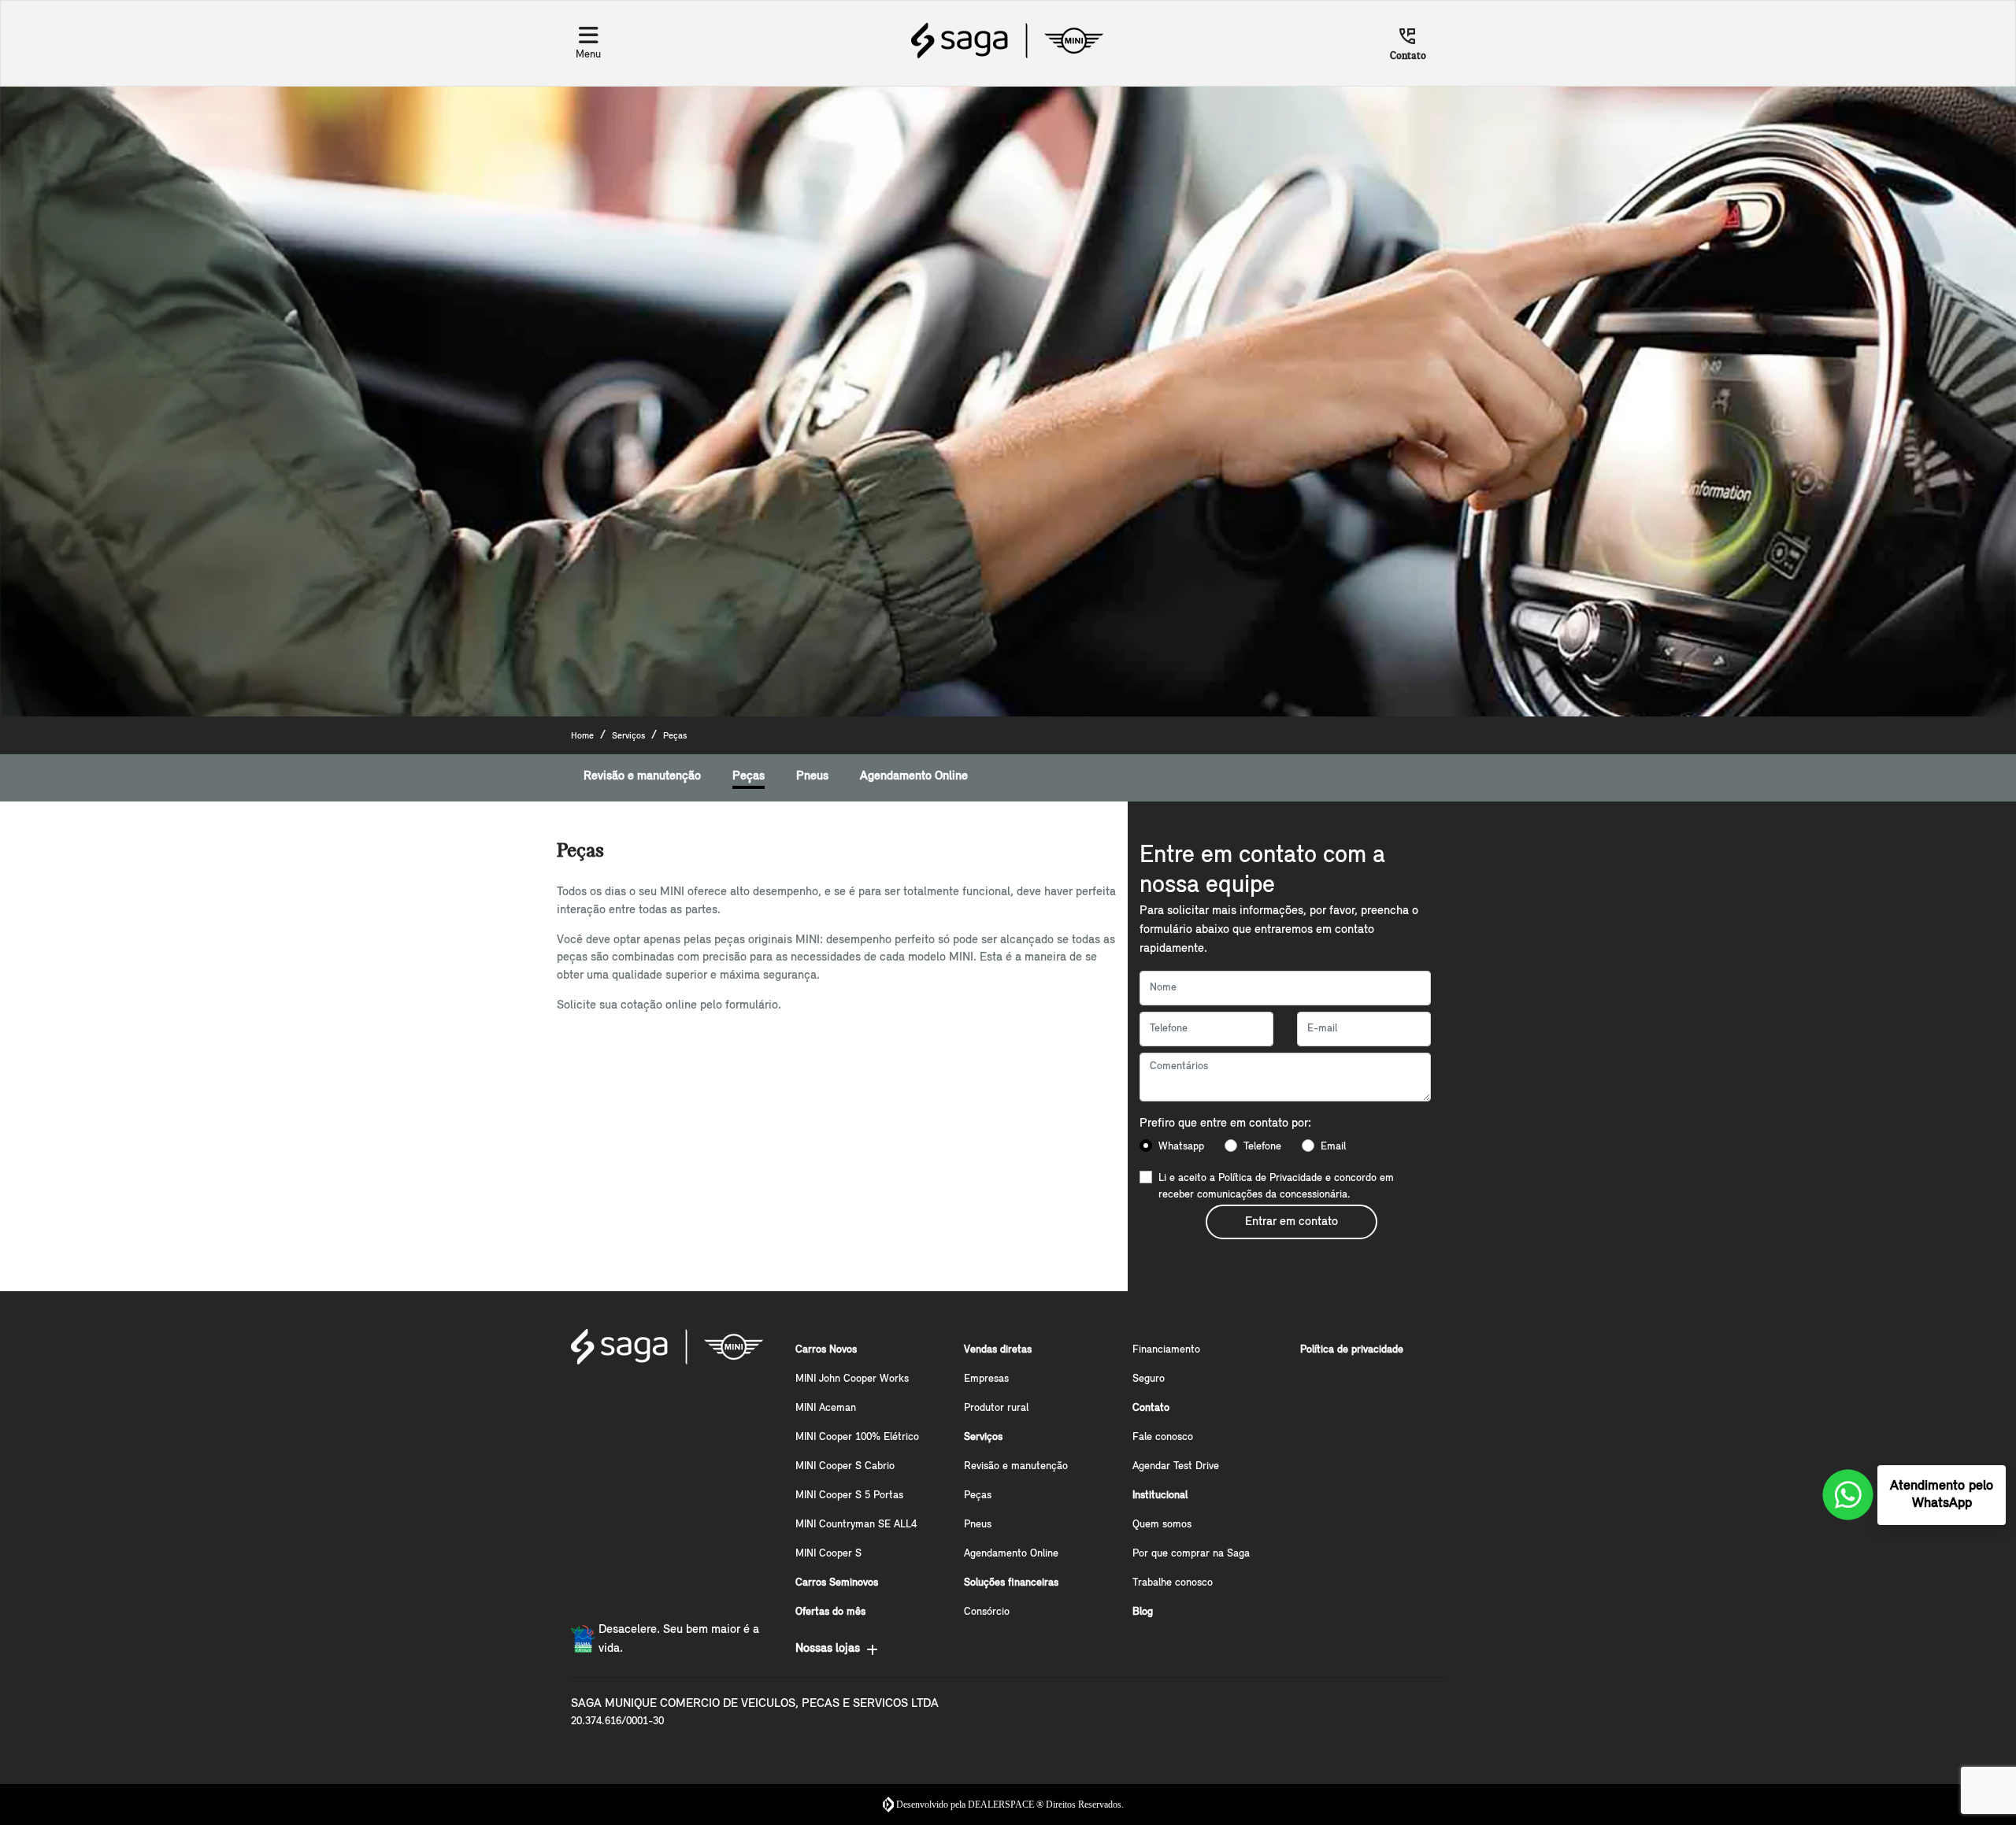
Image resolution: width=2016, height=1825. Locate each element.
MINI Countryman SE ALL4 (856, 1525)
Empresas (986, 1379)
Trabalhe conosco (1173, 1583)
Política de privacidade (1352, 1350)
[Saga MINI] (1007, 41)
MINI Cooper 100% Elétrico (857, 1437)
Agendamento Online (1011, 1554)
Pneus (978, 1525)
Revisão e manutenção (1016, 1466)
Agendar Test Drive (1176, 1466)
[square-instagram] (628, 1402)
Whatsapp (1181, 1147)
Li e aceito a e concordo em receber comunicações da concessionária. (1276, 1186)
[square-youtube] (665, 1402)
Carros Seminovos (837, 1583)
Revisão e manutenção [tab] (642, 776)
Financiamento (1166, 1350)
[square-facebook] (590, 1402)
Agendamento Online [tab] (914, 776)
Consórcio (987, 1612)
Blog (1143, 1612)
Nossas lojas (828, 1649)
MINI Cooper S (828, 1554)
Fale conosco (1163, 1437)
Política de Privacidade (1270, 1178)
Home (582, 736)
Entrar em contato (1291, 1222)
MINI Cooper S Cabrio (845, 1466)
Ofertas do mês (830, 1612)
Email (1333, 1147)
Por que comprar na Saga (1191, 1554)
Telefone (1262, 1147)
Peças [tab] (749, 776)
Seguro (1149, 1379)
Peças (978, 1496)
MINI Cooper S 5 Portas (849, 1496)
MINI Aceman (826, 1408)
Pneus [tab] (812, 776)
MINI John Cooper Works (852, 1379)
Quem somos (1162, 1525)
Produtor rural (996, 1408)
